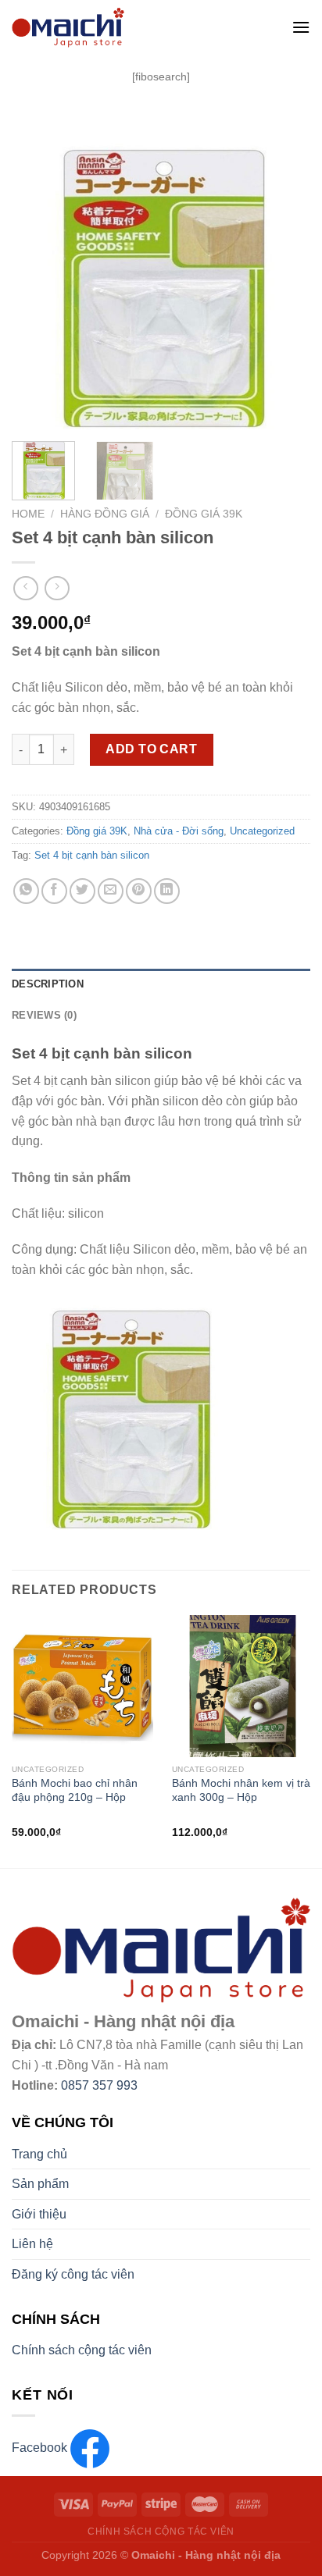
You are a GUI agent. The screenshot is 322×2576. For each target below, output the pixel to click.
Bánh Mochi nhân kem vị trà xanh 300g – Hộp (241, 1790)
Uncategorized (262, 831)
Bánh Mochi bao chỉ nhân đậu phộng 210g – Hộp (75, 1790)
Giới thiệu (39, 2214)
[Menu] (301, 27)
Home (28, 514)
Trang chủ (39, 2154)
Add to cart (151, 749)
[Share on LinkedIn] (167, 891)
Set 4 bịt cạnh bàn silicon (92, 855)
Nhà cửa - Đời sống (179, 831)
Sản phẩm (40, 2184)
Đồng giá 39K (204, 514)
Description (48, 984)
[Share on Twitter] (82, 891)
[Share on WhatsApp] (26, 891)
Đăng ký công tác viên (73, 2274)
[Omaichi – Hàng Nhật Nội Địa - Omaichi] (131, 27)
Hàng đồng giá (105, 514)
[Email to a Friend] (111, 891)
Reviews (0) (44, 1015)
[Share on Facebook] (54, 891)
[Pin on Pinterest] (139, 891)
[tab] (161, 984)
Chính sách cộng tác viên (82, 2350)
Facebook (41, 2448)
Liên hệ (32, 2244)
